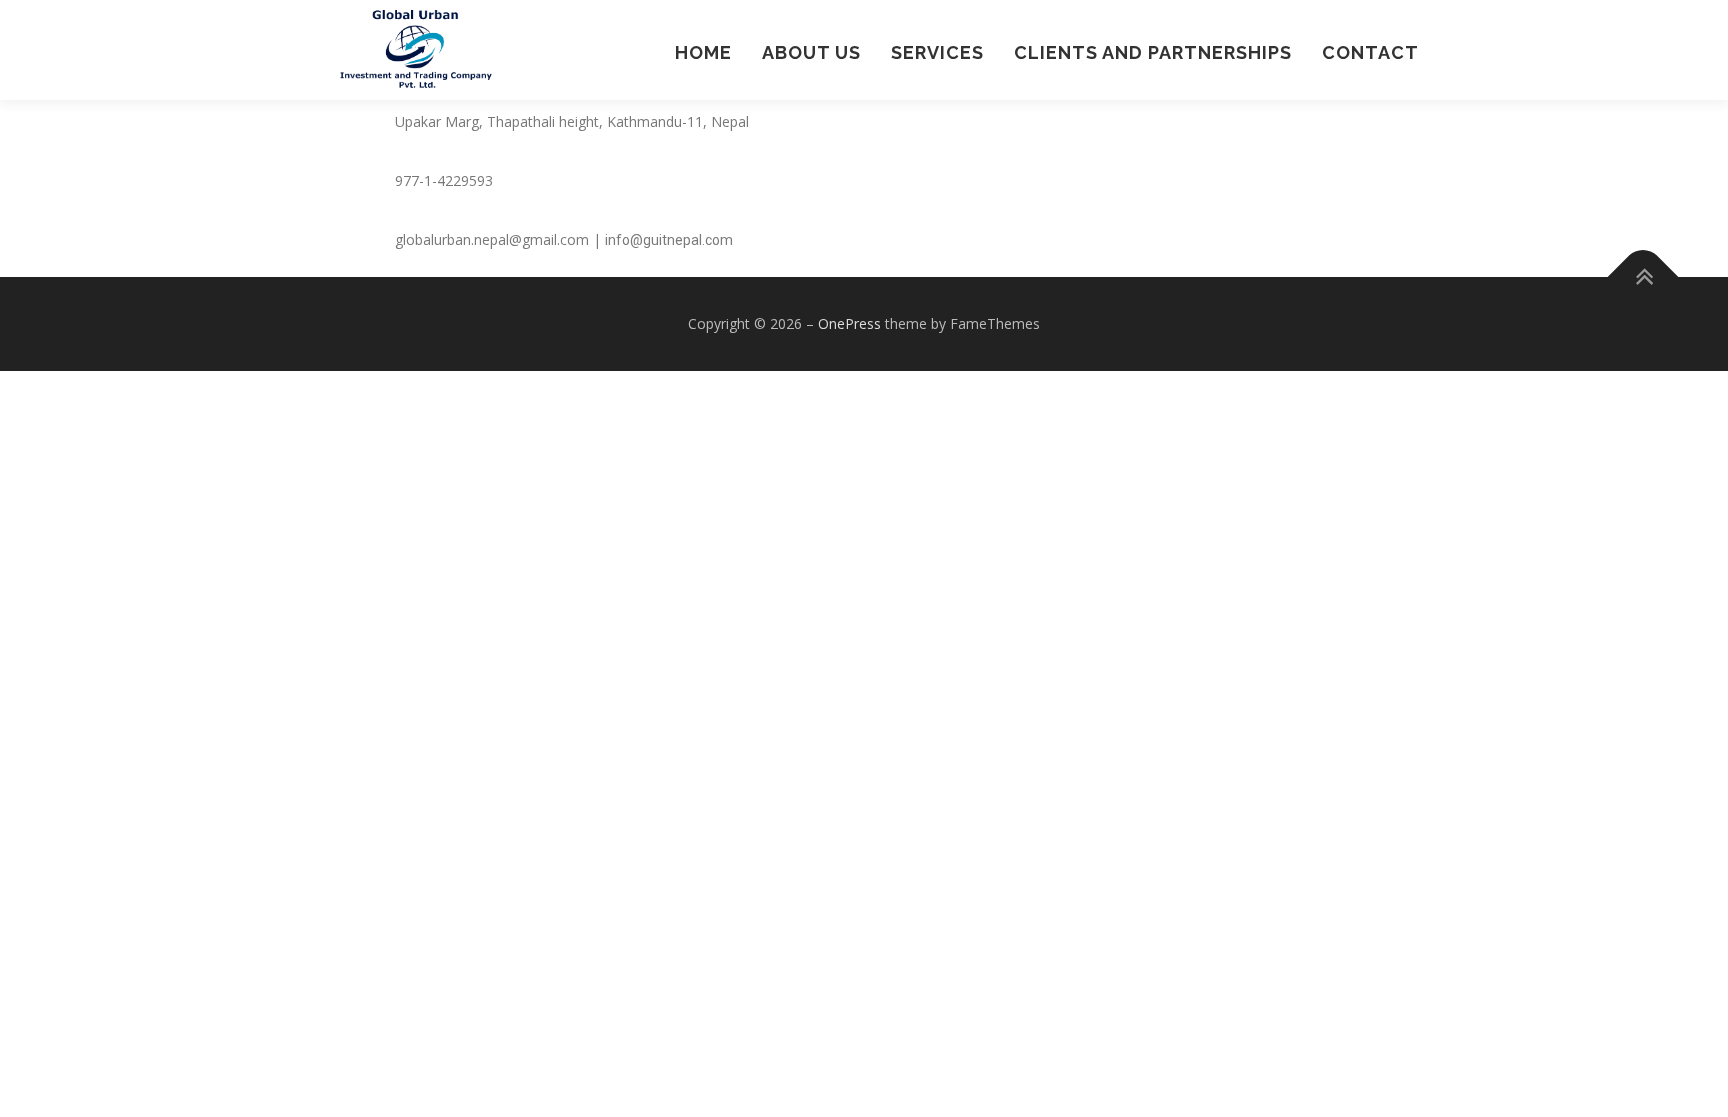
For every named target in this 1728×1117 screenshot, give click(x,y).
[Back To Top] (1643, 277)
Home (703, 52)
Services (937, 52)
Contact (1370, 52)
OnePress (849, 323)
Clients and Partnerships (1153, 52)
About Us (811, 52)
